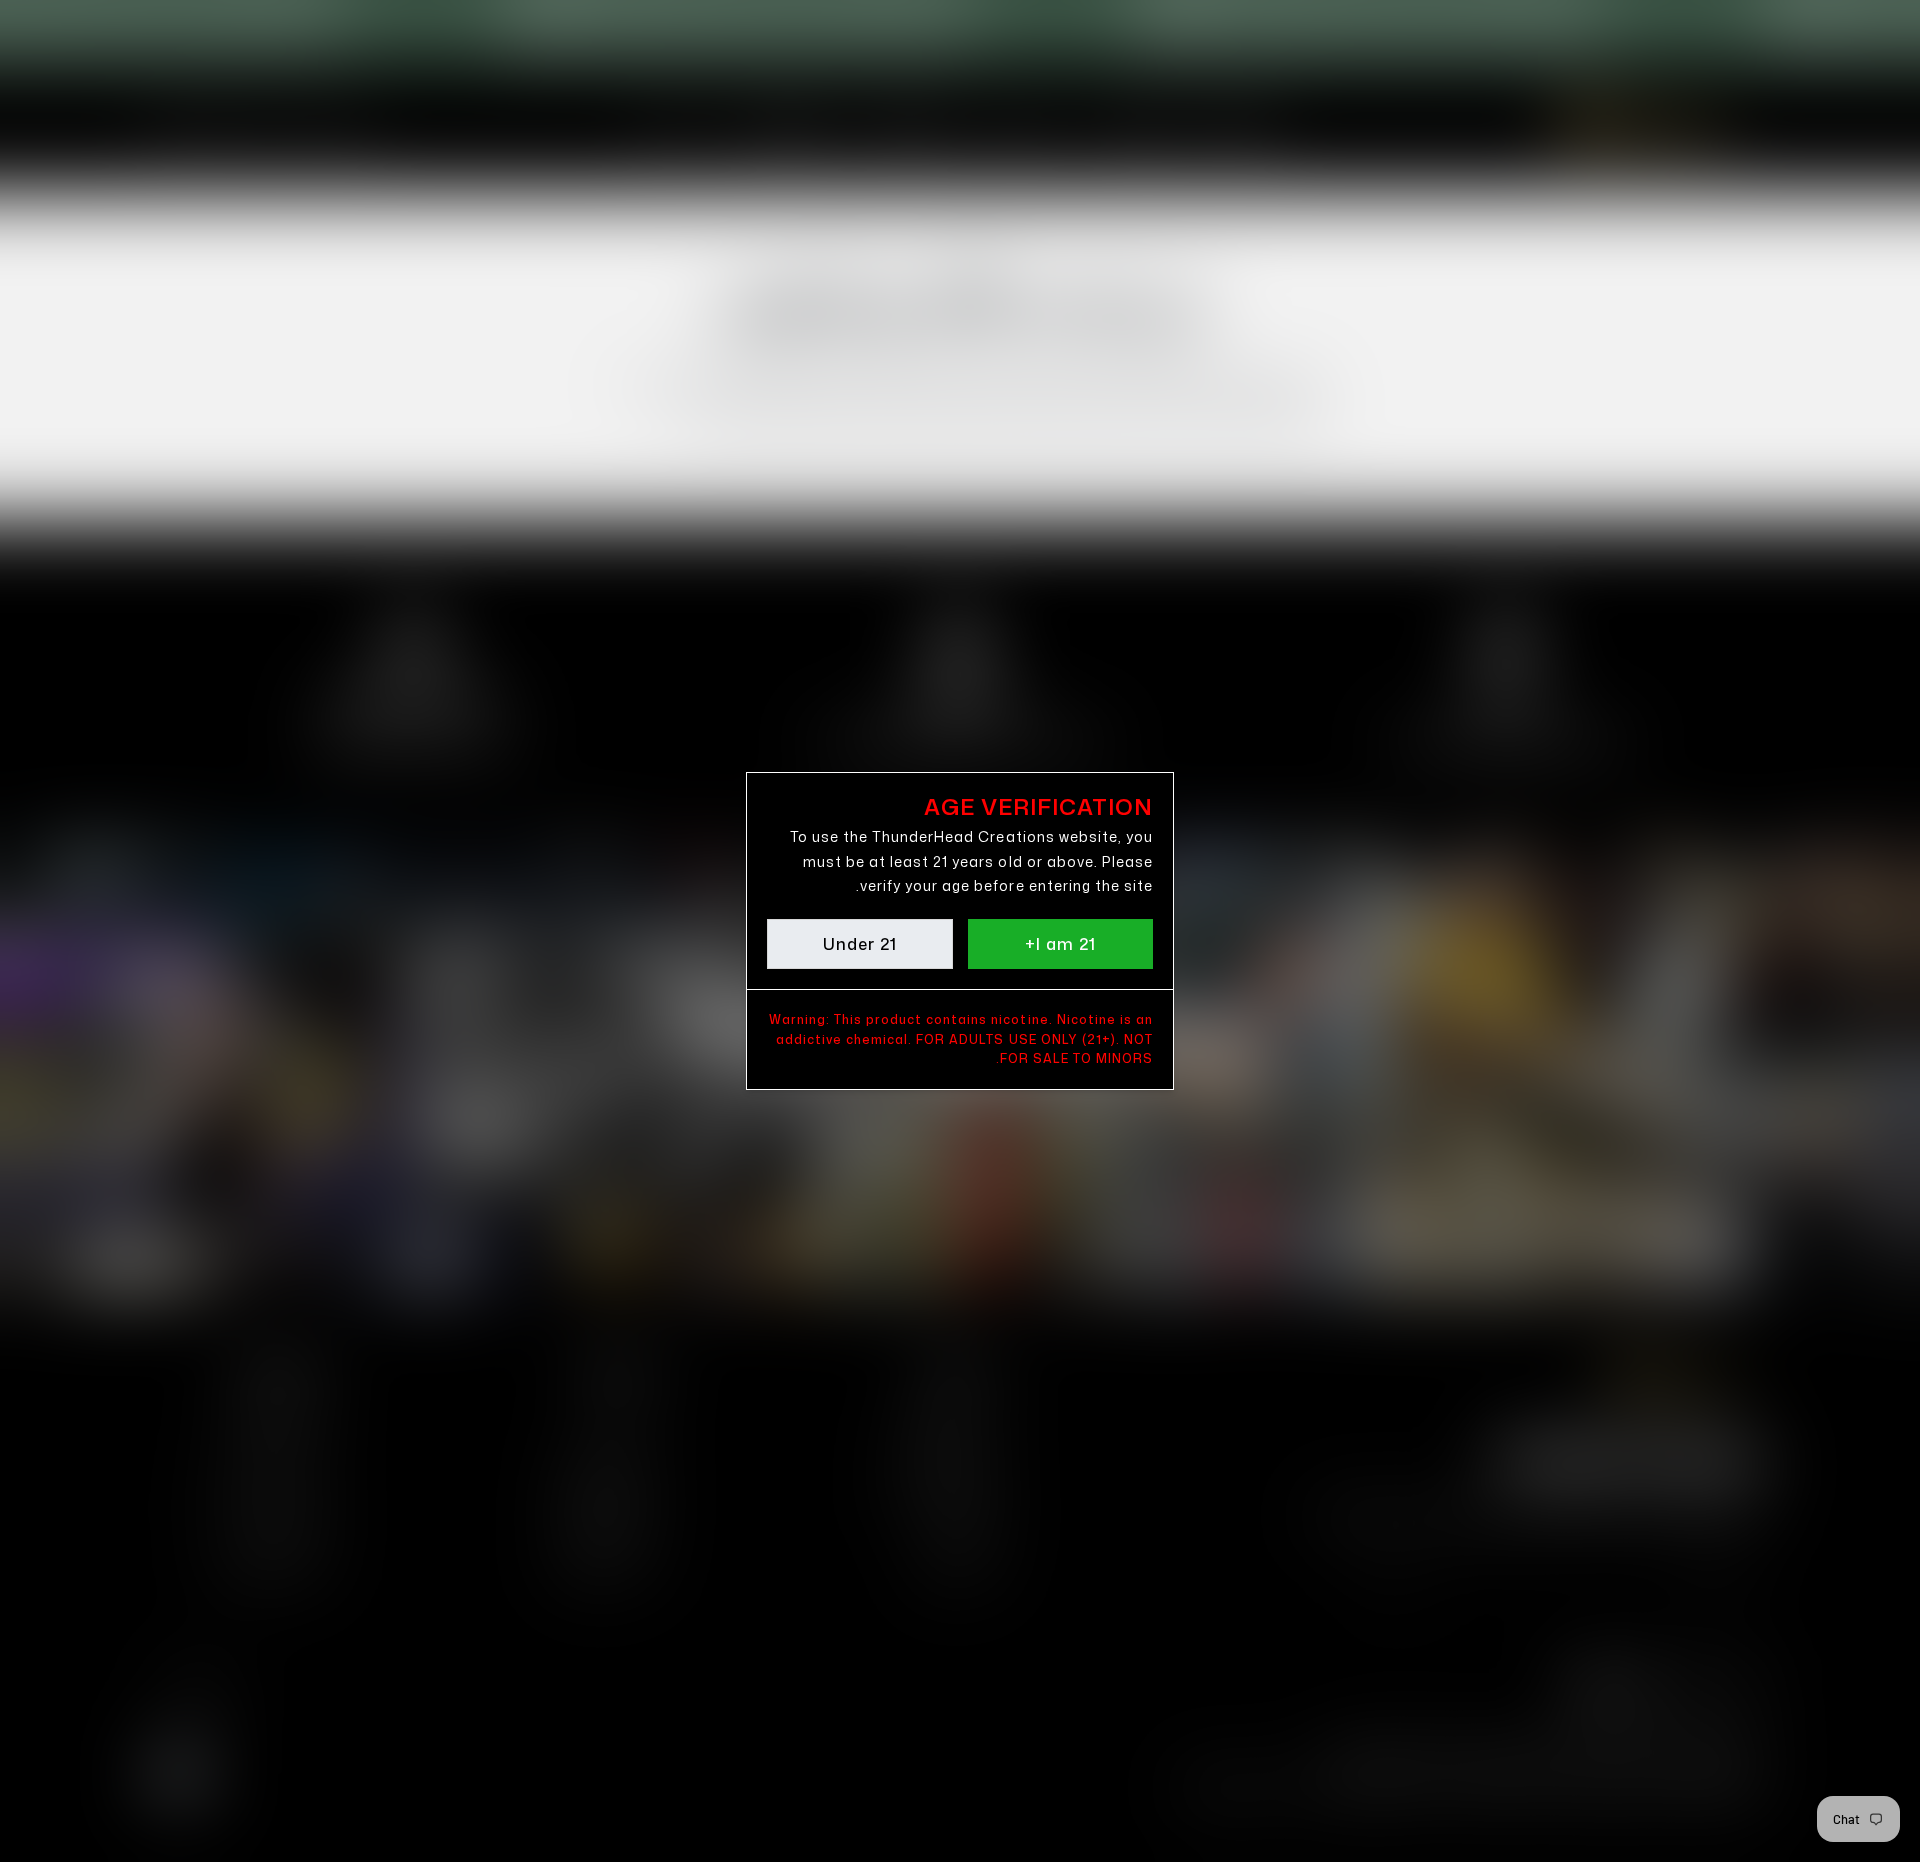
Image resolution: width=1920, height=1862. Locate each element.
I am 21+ (1060, 944)
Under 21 (860, 944)
